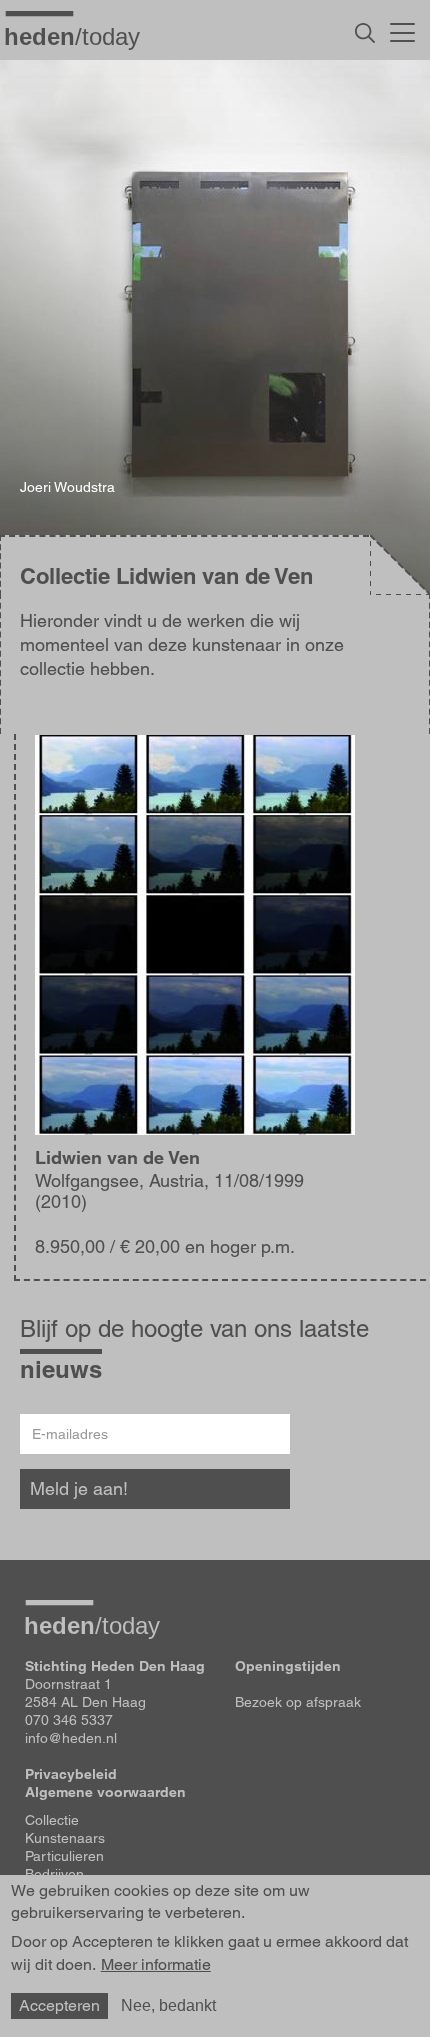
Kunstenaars (65, 1838)
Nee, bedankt (168, 2005)
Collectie (52, 1820)
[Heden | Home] (80, 36)
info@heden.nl (71, 1738)
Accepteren (59, 2005)
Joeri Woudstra (67, 487)
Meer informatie (156, 1965)
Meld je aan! (79, 1488)
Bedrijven (54, 1874)
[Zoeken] (365, 33)
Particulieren (64, 1856)
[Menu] (402, 30)
